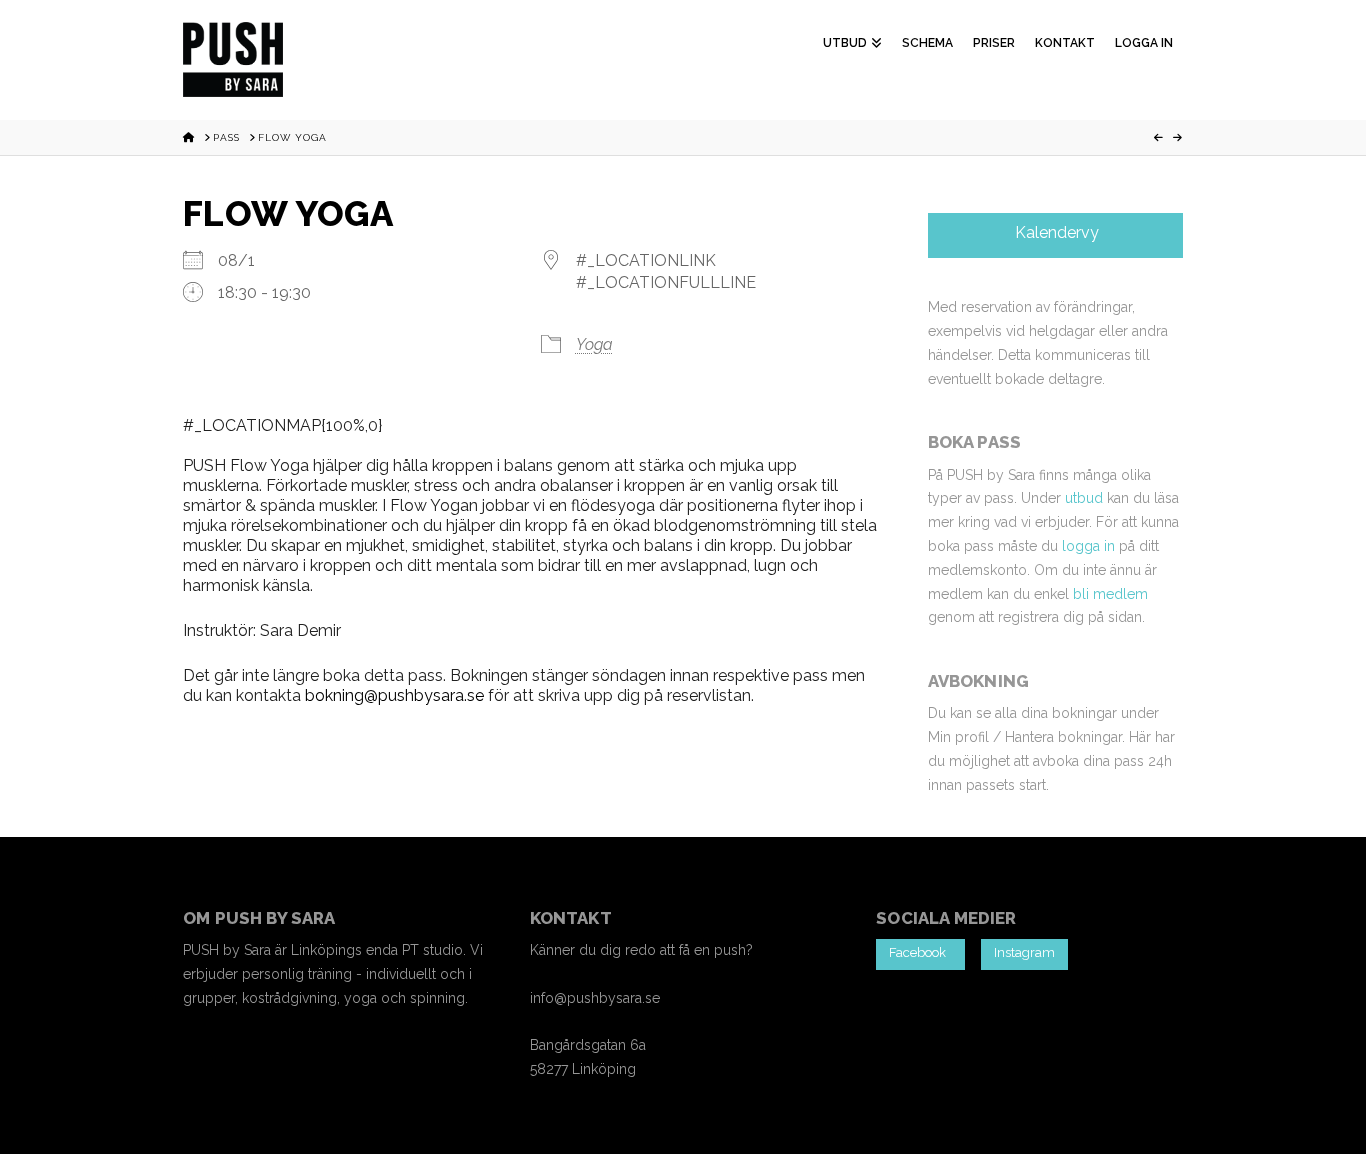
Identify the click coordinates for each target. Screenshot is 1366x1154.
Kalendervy (1055, 232)
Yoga (594, 344)
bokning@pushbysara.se (394, 695)
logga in (1088, 546)
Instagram (1024, 952)
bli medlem (1110, 594)
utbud (1084, 498)
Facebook (920, 952)
